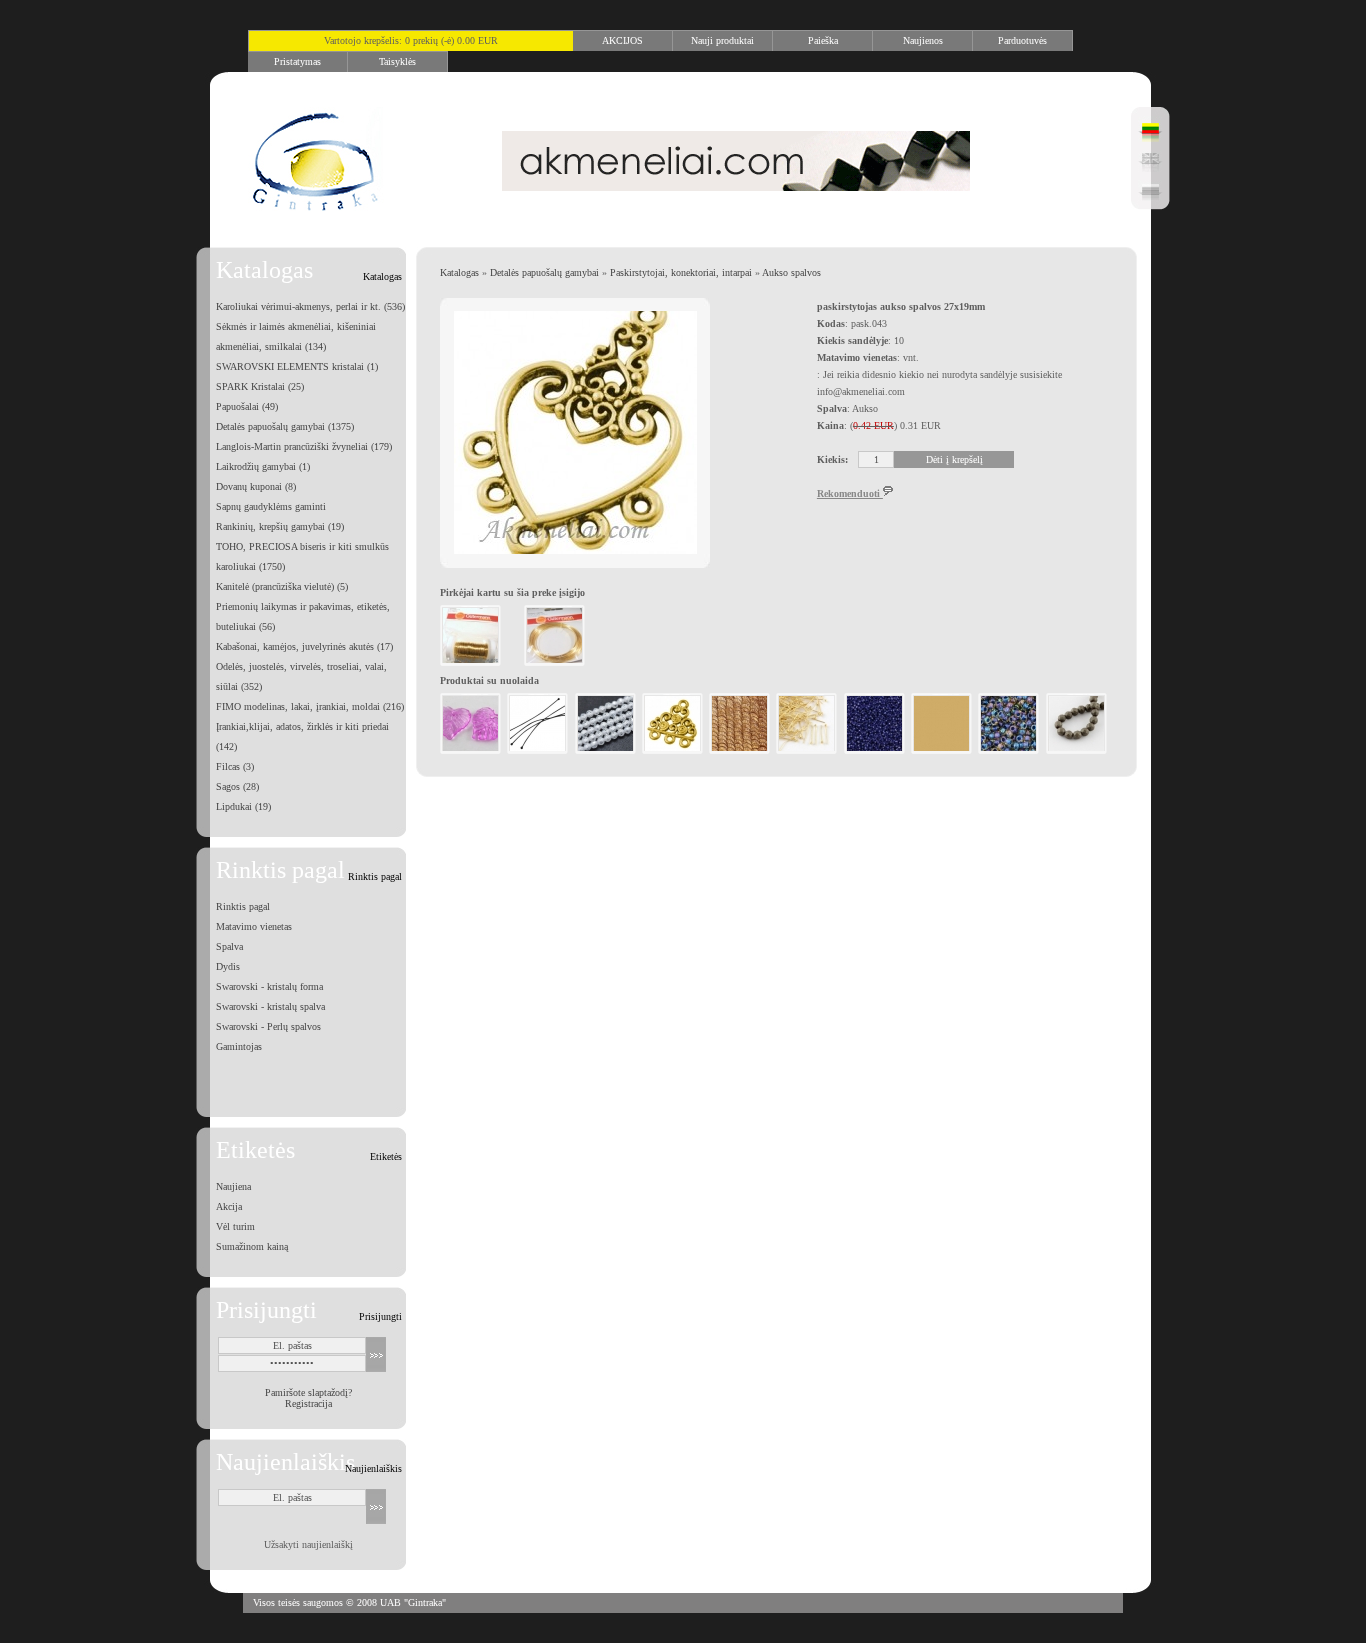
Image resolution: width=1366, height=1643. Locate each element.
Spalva (229, 946)
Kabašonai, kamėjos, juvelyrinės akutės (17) (304, 646)
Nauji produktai (722, 40)
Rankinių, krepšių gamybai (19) (280, 526)
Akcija (229, 1206)
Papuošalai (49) (247, 406)
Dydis (228, 966)
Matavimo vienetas (254, 926)
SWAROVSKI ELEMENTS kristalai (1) (297, 366)
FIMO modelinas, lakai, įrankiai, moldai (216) (310, 706)
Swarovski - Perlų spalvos (268, 1026)
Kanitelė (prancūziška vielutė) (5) (282, 586)
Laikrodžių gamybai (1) (263, 466)
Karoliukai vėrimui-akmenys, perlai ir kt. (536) (310, 306)
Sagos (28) (237, 786)
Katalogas (459, 272)
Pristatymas (297, 61)
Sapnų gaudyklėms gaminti (271, 506)
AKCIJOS (622, 40)
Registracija (308, 1403)
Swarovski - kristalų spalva (270, 1006)
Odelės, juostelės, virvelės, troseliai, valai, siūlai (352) (301, 676)
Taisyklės (397, 61)
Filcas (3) (235, 766)
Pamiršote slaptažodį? (308, 1392)
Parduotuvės (1022, 40)
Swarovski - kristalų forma (269, 986)
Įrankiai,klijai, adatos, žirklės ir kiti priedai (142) (302, 736)
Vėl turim (235, 1226)
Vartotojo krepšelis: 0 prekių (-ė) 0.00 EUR (411, 40)
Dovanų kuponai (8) (256, 486)
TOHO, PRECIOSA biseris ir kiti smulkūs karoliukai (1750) (302, 556)
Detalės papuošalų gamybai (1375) (285, 426)
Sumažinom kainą (252, 1246)
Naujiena (233, 1186)
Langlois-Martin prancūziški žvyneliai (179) (304, 446)
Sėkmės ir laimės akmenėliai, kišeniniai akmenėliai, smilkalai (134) (296, 336)
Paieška (823, 40)
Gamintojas (239, 1046)
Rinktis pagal (243, 906)
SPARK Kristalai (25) (260, 386)
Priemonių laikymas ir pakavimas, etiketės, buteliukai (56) (303, 616)
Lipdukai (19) (243, 806)
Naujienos (923, 40)
